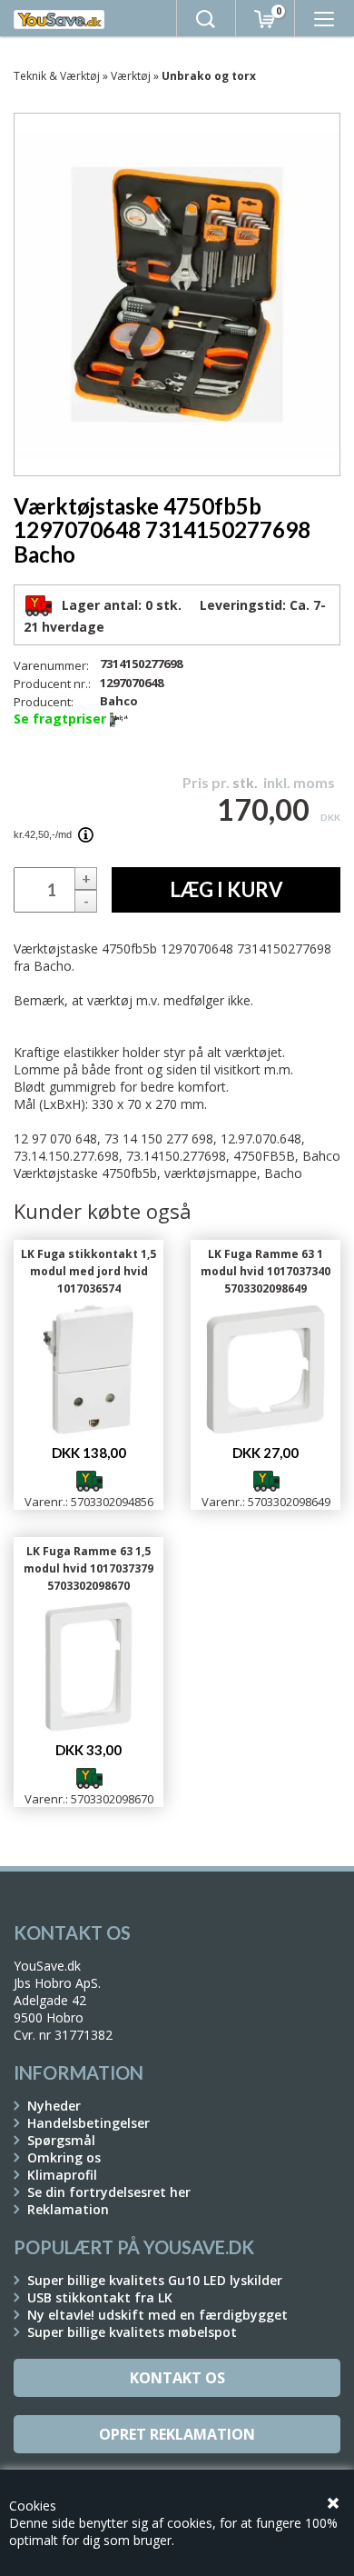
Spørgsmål (61, 2140)
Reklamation (68, 2209)
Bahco (119, 701)
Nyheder (54, 2106)
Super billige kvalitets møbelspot (132, 2332)
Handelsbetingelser (88, 2123)
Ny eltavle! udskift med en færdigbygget (157, 2315)
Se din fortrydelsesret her (109, 2192)
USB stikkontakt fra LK (100, 2297)
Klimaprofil (62, 2175)
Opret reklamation (177, 2434)
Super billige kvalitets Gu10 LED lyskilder (155, 2280)
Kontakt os (177, 2378)
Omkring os (64, 2157)
